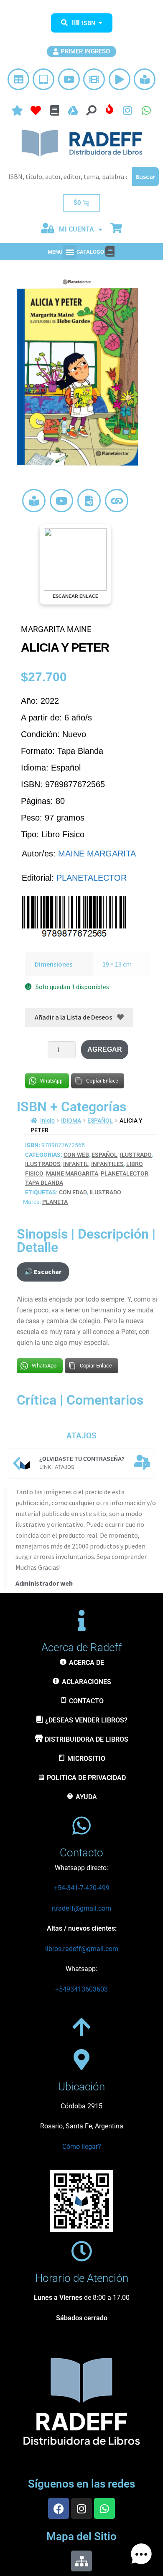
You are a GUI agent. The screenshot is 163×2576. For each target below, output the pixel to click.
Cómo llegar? (82, 2147)
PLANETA (55, 1202)
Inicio (47, 1121)
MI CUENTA (76, 229)
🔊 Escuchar (43, 1272)
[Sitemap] (81, 2561)
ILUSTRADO (136, 1155)
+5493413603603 (81, 1989)
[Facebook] (59, 2508)
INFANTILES (107, 1164)
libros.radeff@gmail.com (82, 1949)
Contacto (81, 1853)
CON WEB (76, 1155)
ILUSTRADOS (43, 1164)
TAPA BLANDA (44, 1183)
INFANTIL (76, 1164)
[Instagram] (81, 2508)
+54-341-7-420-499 (82, 1888)
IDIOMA (71, 1121)
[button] (70, 252)
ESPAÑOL (100, 1121)
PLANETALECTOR (92, 878)
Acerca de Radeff (82, 1647)
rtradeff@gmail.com (81, 1908)
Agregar (105, 1049)
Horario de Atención (82, 2278)
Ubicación (81, 2087)
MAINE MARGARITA (97, 854)
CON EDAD (73, 1192)
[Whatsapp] (104, 2508)
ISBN (89, 23)
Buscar (145, 176)
